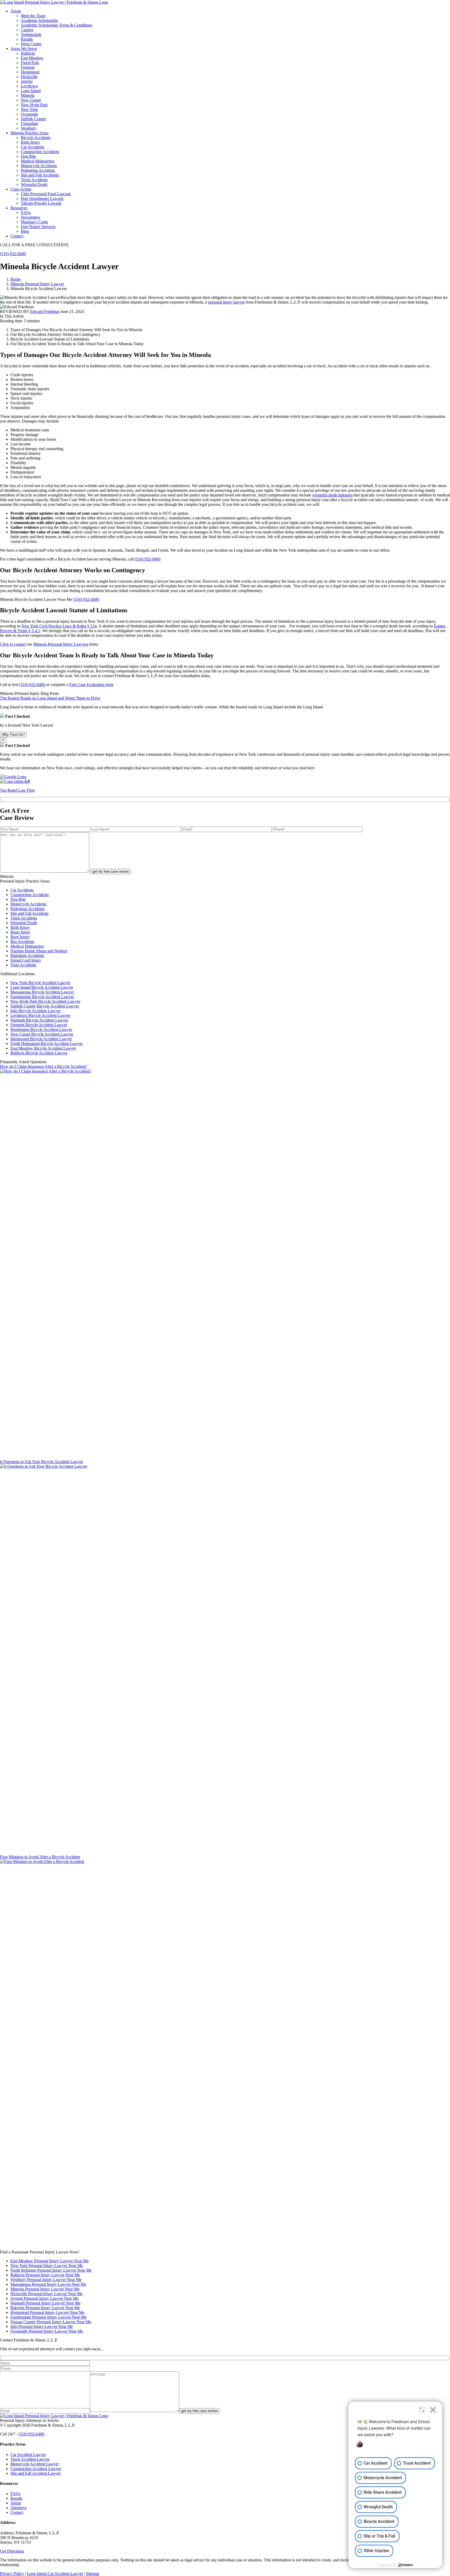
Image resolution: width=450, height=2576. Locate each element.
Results (16, 2498)
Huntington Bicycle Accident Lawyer (41, 1029)
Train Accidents (23, 965)
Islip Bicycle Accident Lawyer (35, 1011)
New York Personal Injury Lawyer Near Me (47, 2266)
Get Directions (12, 2551)
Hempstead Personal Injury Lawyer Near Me (47, 2312)
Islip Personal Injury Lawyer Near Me (42, 2326)
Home (15, 279)
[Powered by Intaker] (406, 2565)
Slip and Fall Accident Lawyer (36, 2473)
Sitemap (93, 2574)
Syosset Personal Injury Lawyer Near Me (44, 2298)
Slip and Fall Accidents (40, 175)
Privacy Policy (12, 2574)
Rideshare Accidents (27, 956)
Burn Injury (20, 937)
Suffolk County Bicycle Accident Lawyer (45, 1006)
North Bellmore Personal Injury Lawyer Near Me (51, 2270)
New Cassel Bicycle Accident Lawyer (42, 1034)
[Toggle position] (422, 2410)
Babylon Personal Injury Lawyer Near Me (45, 2308)
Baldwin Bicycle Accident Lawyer (39, 1053)
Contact (17, 2512)
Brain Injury (20, 932)
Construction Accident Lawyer (36, 2469)
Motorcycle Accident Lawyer (35, 2464)
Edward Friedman (45, 311)
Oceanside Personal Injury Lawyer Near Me (47, 2331)
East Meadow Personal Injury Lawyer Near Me (49, 2261)
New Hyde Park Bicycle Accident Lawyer (45, 1001)
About (16, 2503)
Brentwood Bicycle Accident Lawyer (41, 1039)
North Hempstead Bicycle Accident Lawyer (46, 1044)
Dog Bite (28, 156)
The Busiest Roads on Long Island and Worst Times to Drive (50, 698)
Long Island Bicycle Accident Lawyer (42, 987)
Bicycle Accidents (36, 138)
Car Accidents (32, 147)
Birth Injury (30, 142)
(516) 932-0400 (13, 254)
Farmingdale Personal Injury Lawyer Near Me (48, 2317)
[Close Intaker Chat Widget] (433, 2410)
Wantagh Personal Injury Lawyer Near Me (45, 2303)
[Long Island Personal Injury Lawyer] (54, 2)
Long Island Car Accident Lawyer (55, 2574)
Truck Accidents (34, 180)
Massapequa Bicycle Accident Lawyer (42, 992)
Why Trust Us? (13, 735)
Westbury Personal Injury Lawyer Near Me (46, 2280)
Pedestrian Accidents (38, 170)
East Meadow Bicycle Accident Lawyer (43, 1048)
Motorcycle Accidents (39, 166)
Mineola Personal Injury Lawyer (37, 284)
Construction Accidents (40, 152)
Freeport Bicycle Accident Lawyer (39, 1025)
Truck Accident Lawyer (30, 2459)
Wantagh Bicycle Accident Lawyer (39, 1020)
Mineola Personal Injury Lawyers (61, 644)
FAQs (15, 2494)
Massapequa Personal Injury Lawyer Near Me (48, 2284)
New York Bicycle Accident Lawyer (40, 983)
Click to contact (13, 644)
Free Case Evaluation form (91, 685)
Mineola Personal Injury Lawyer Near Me (45, 2289)
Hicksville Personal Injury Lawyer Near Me (46, 2294)
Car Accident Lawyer (28, 2455)
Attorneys (18, 2508)
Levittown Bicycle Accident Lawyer (40, 1015)
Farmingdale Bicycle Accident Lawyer (42, 997)
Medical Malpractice (38, 161)
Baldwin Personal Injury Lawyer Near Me (45, 2275)
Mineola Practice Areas (29, 133)
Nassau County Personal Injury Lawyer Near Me (51, 2322)
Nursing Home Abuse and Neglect (39, 951)
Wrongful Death (34, 184)
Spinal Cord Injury (26, 960)
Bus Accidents (22, 941)
